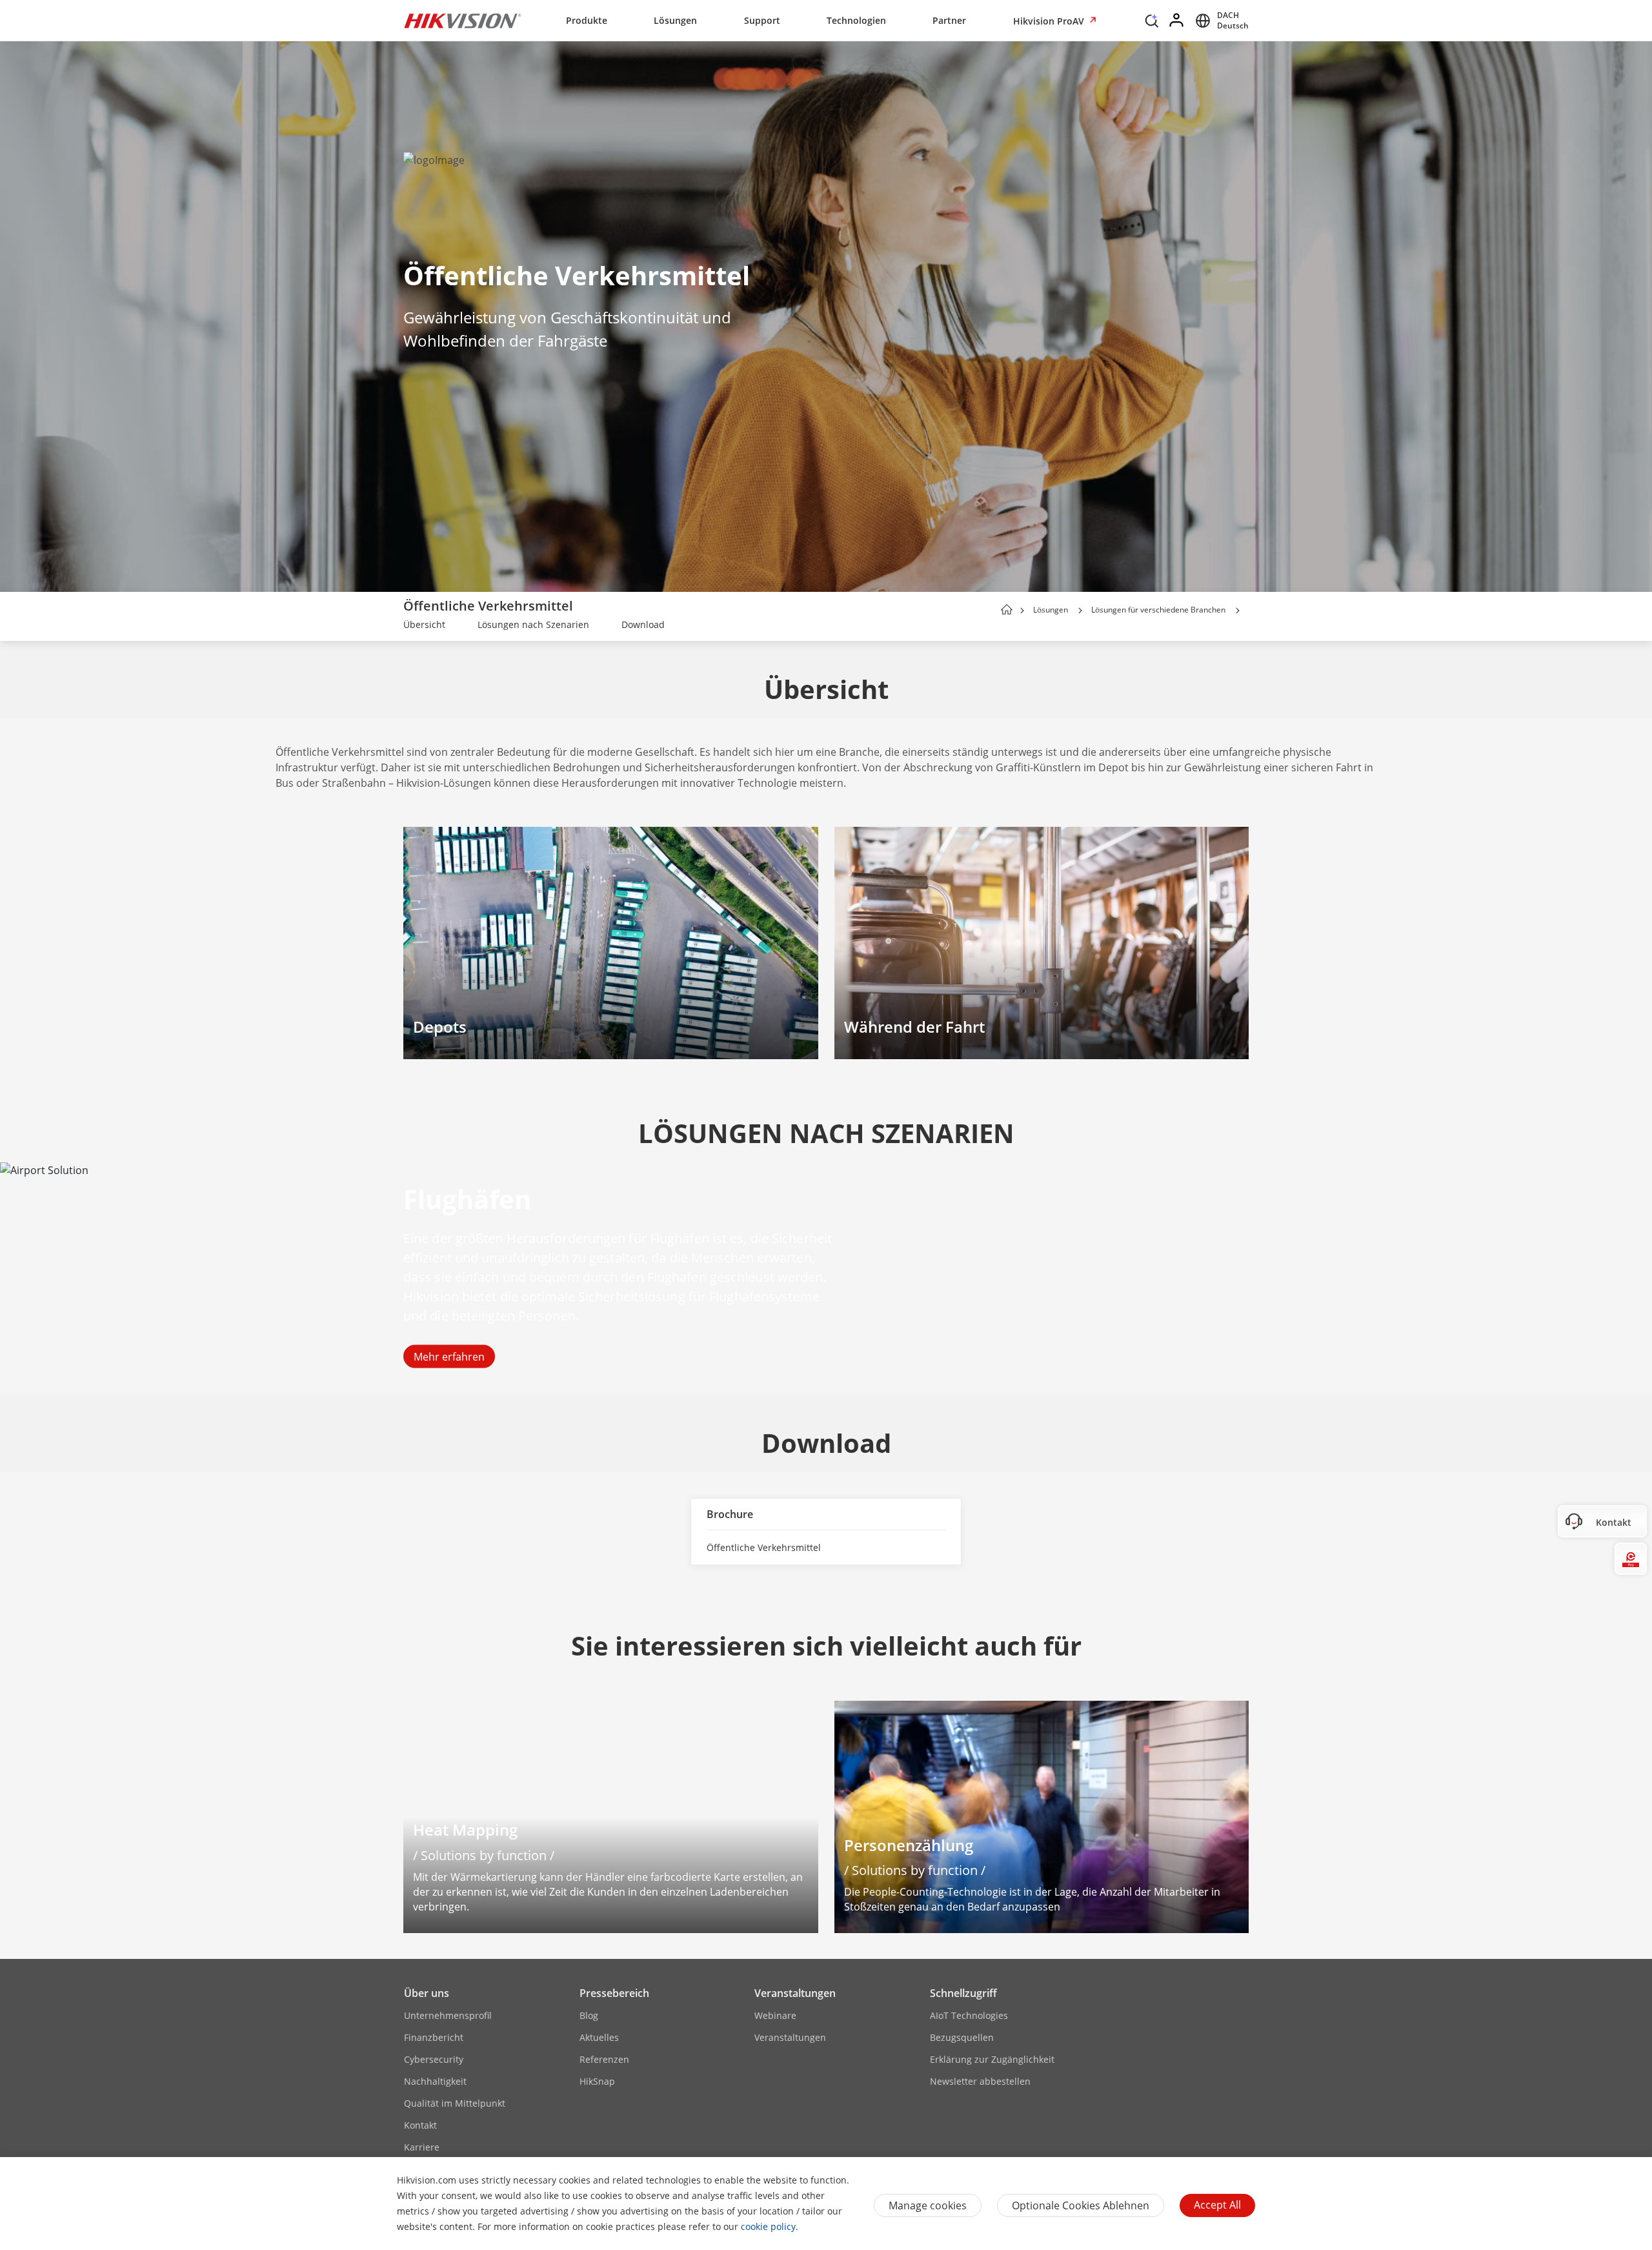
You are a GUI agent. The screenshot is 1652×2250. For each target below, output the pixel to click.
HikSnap (597, 2081)
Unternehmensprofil (448, 2015)
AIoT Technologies (969, 2015)
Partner (949, 20)
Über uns (427, 1993)
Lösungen (675, 20)
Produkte (587, 20)
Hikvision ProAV (1050, 21)
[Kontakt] (1631, 1521)
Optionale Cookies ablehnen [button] (1081, 2205)
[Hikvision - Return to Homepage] (463, 21)
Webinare (775, 2015)
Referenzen (604, 2059)
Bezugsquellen (962, 2037)
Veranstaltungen (795, 1993)
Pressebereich (614, 1993)
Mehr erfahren (449, 1357)
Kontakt (420, 2125)
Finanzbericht (434, 2037)
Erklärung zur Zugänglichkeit (992, 2059)
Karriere (422, 2147)
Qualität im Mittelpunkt (455, 2103)
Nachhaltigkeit (435, 2081)
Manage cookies (928, 2205)
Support (762, 20)
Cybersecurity (434, 2059)
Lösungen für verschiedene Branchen (1158, 610)
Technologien (856, 20)
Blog (589, 2015)
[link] (424, 626)
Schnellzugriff (963, 1993)
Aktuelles (599, 2037)
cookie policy (768, 2226)
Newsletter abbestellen (980, 2081)
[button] (1152, 24)
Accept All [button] (1217, 2205)
